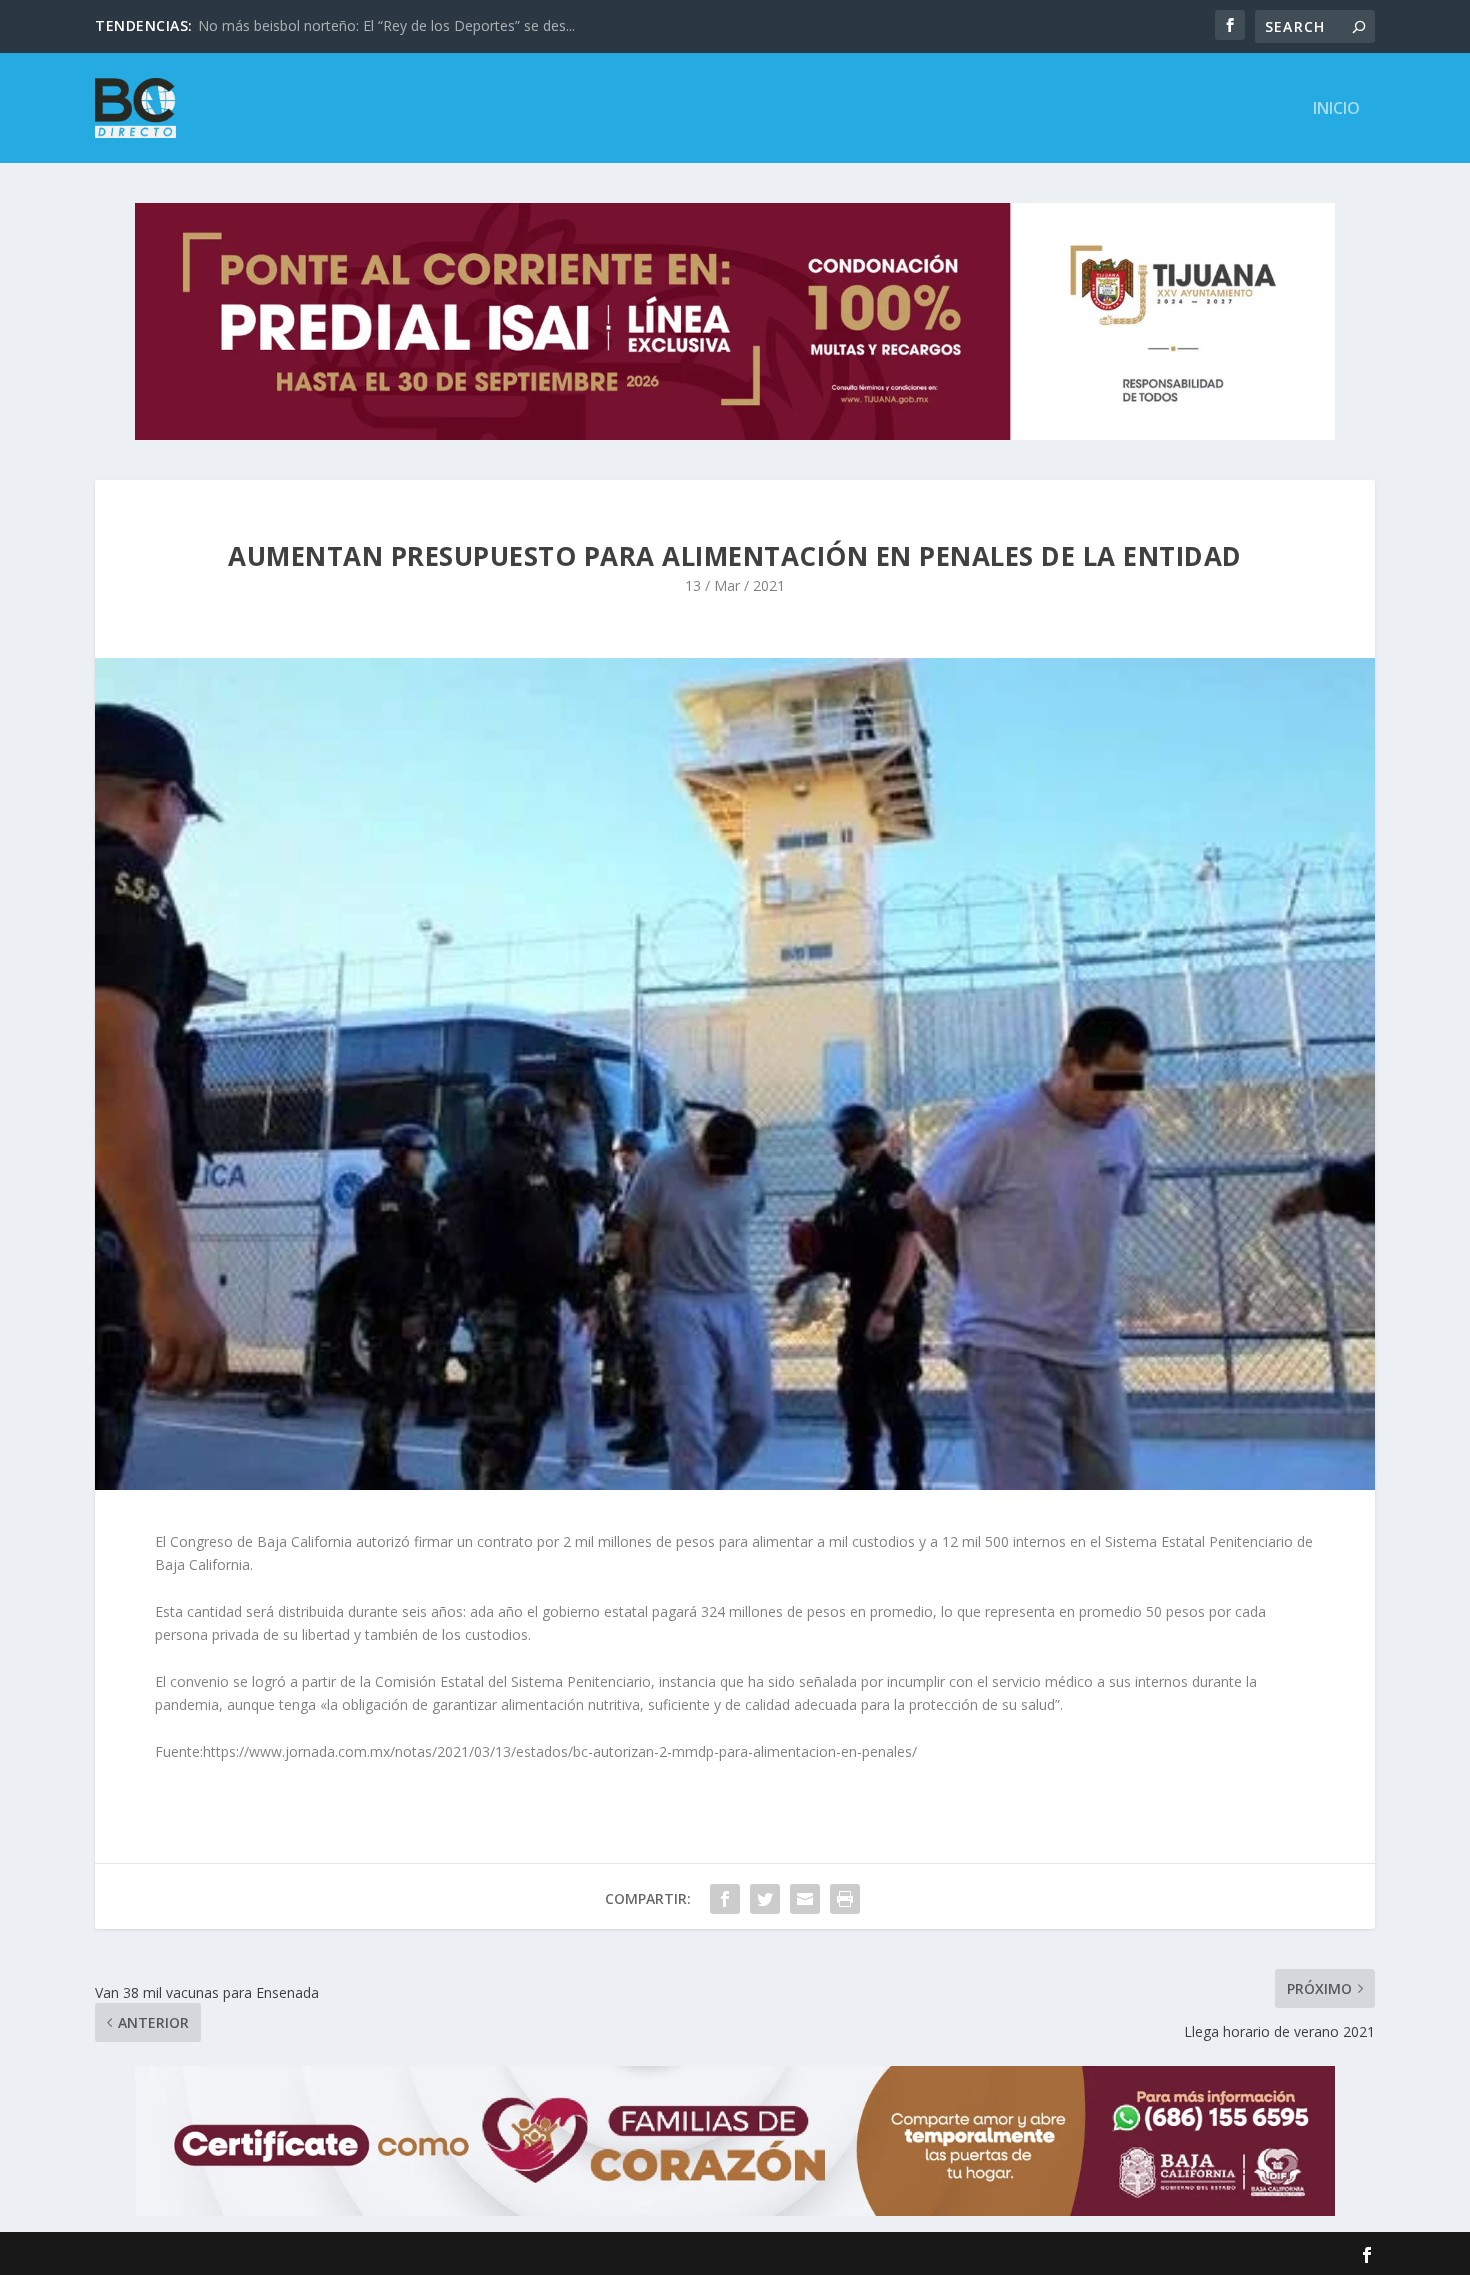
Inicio (1336, 109)
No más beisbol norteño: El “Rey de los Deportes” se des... (386, 25)
